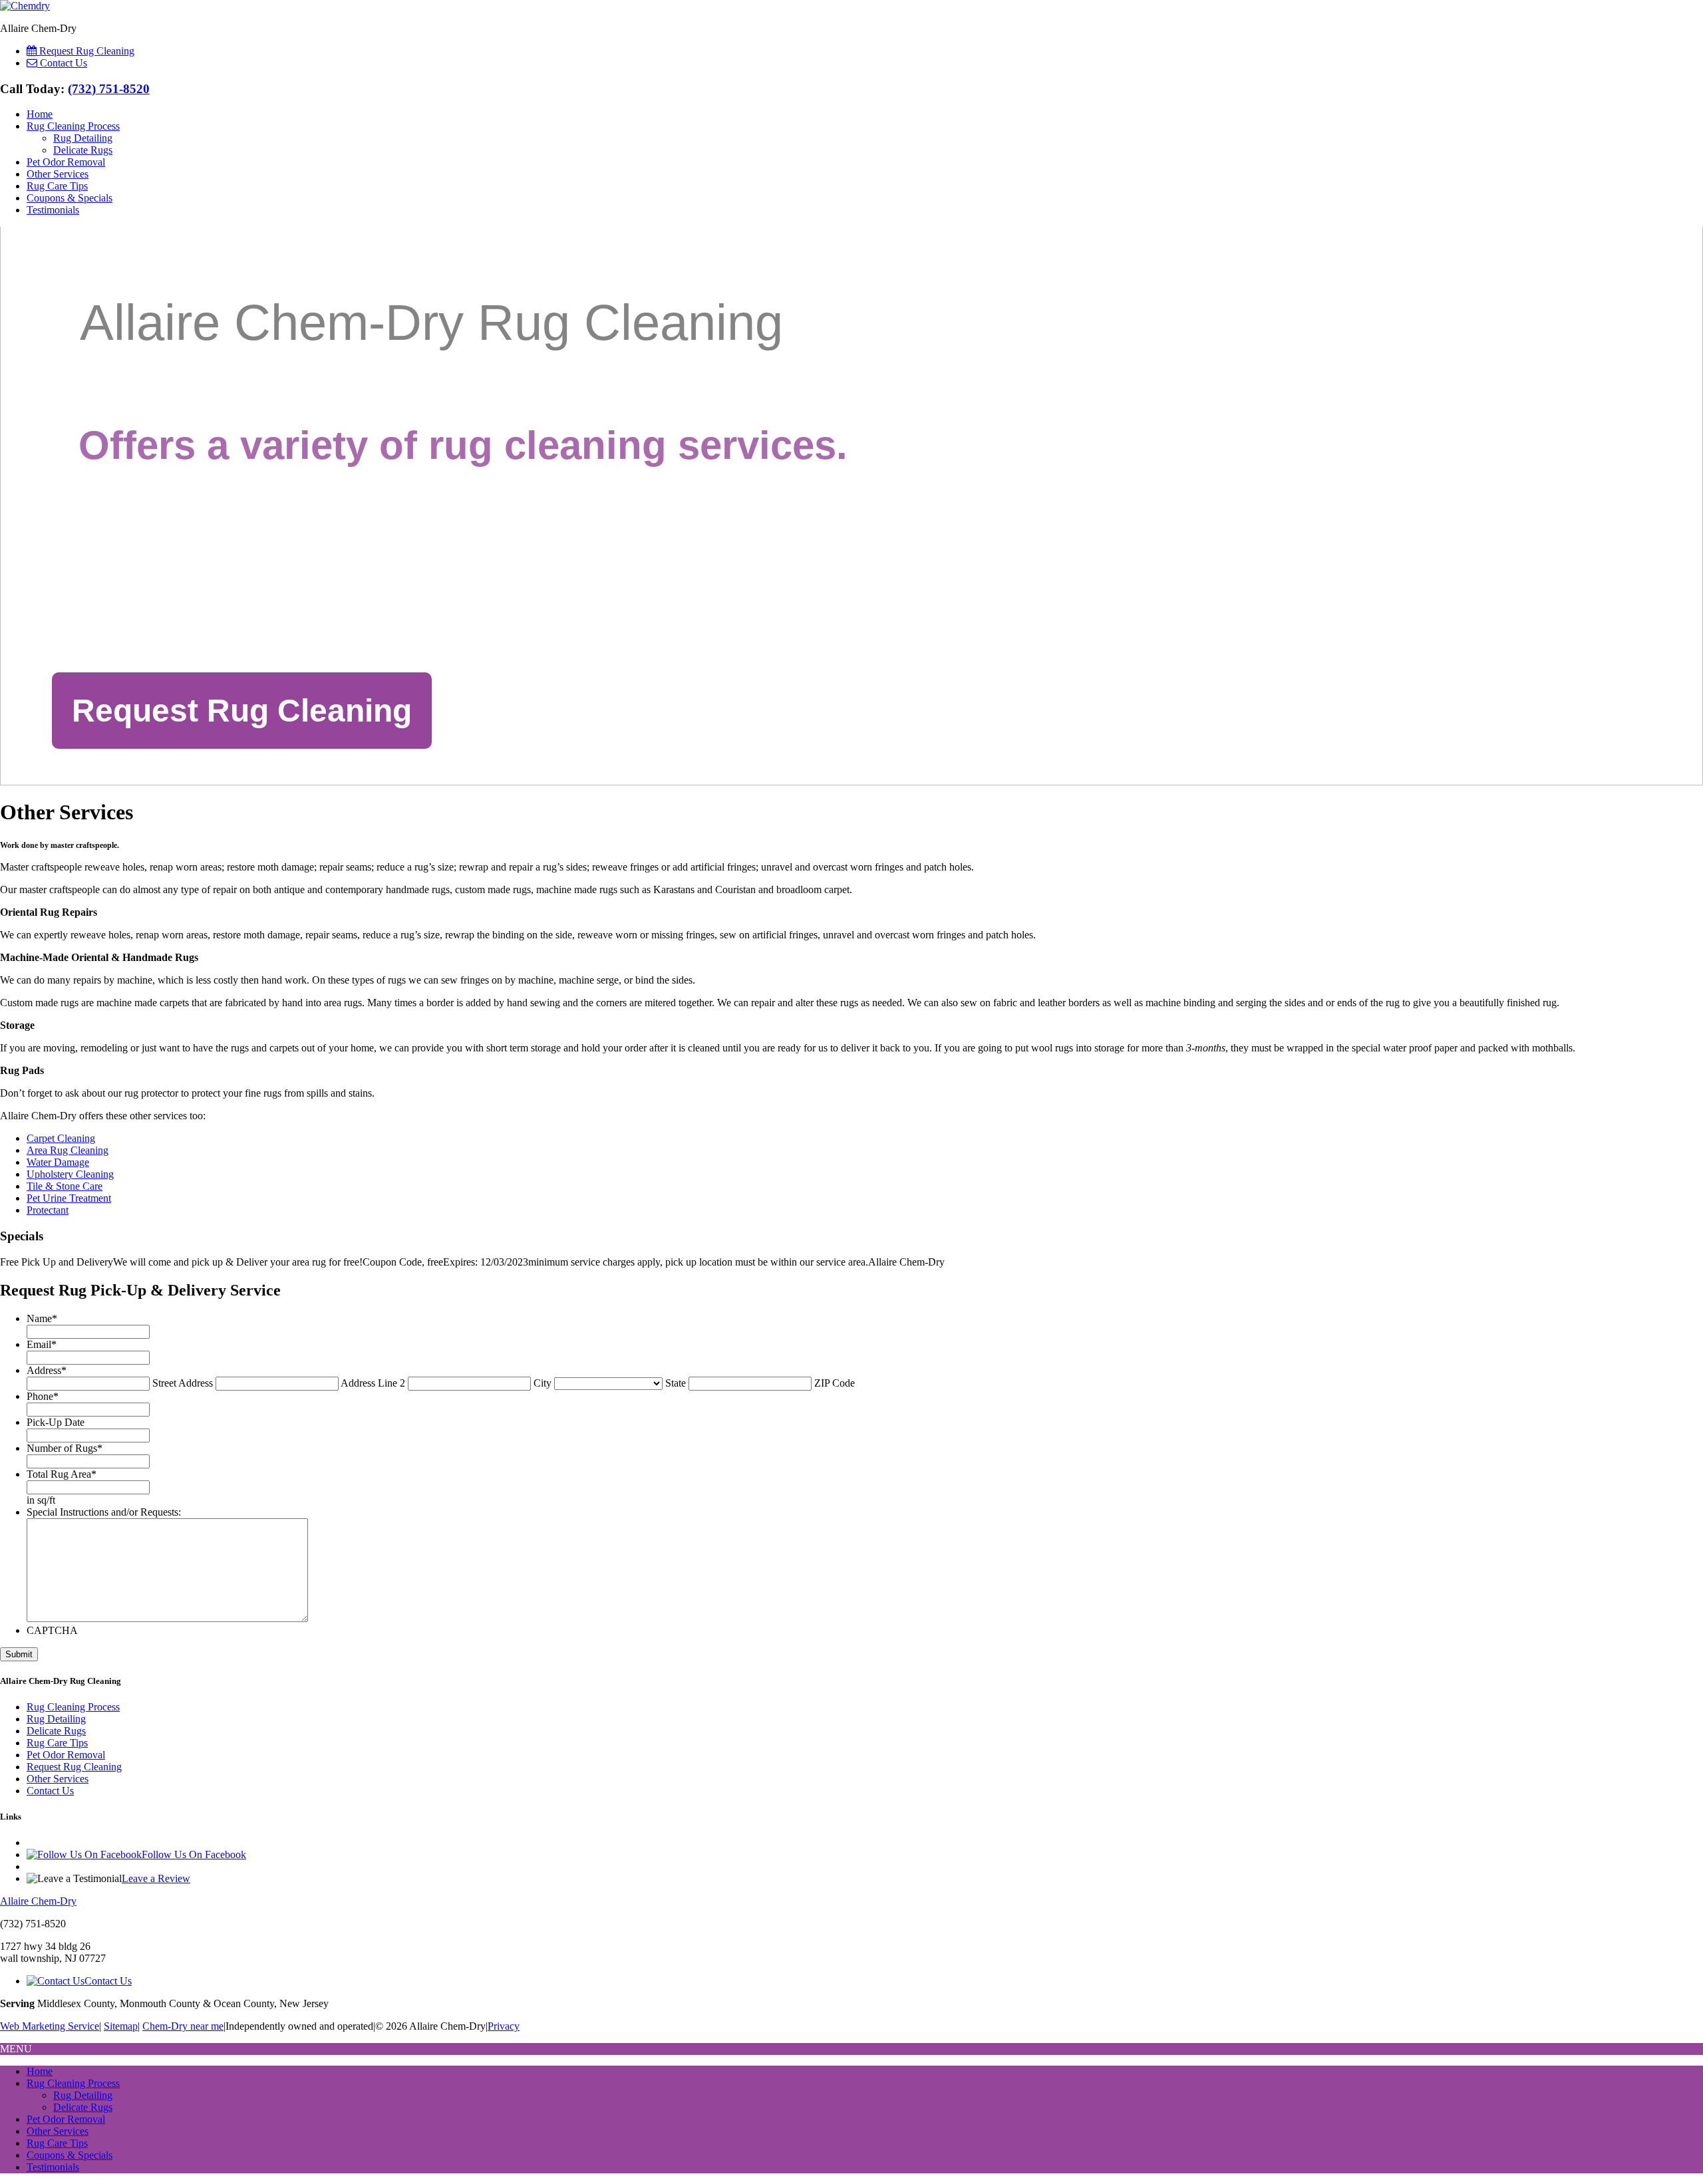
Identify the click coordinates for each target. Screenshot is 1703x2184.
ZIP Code (835, 1383)
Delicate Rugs (83, 150)
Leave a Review (156, 1878)
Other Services (58, 174)
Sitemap (121, 2026)
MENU (16, 2049)
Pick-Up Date (56, 1422)
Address (47, 1370)
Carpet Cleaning (61, 1138)
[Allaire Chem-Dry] (25, 6)
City (542, 1383)
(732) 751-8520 (109, 89)
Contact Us (50, 1791)
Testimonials (53, 210)
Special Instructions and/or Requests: (104, 1512)
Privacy (504, 2026)
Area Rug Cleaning (68, 1150)
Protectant (48, 1210)
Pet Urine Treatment (69, 1198)
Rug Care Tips (57, 186)
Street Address (183, 1383)
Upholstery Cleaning (70, 1174)
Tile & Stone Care (65, 1186)
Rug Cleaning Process (73, 126)
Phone (43, 1396)
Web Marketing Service (50, 2026)
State (676, 1383)
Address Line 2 (373, 1383)
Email (42, 1344)
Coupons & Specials (70, 198)
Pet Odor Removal (66, 162)
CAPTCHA (52, 1630)
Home (40, 114)
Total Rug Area (62, 1474)
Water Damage (58, 1162)
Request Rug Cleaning (74, 1767)
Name (42, 1318)
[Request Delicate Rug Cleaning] (242, 711)
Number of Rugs (65, 1448)
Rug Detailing (83, 138)
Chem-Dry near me (183, 2026)
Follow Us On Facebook (194, 1854)
